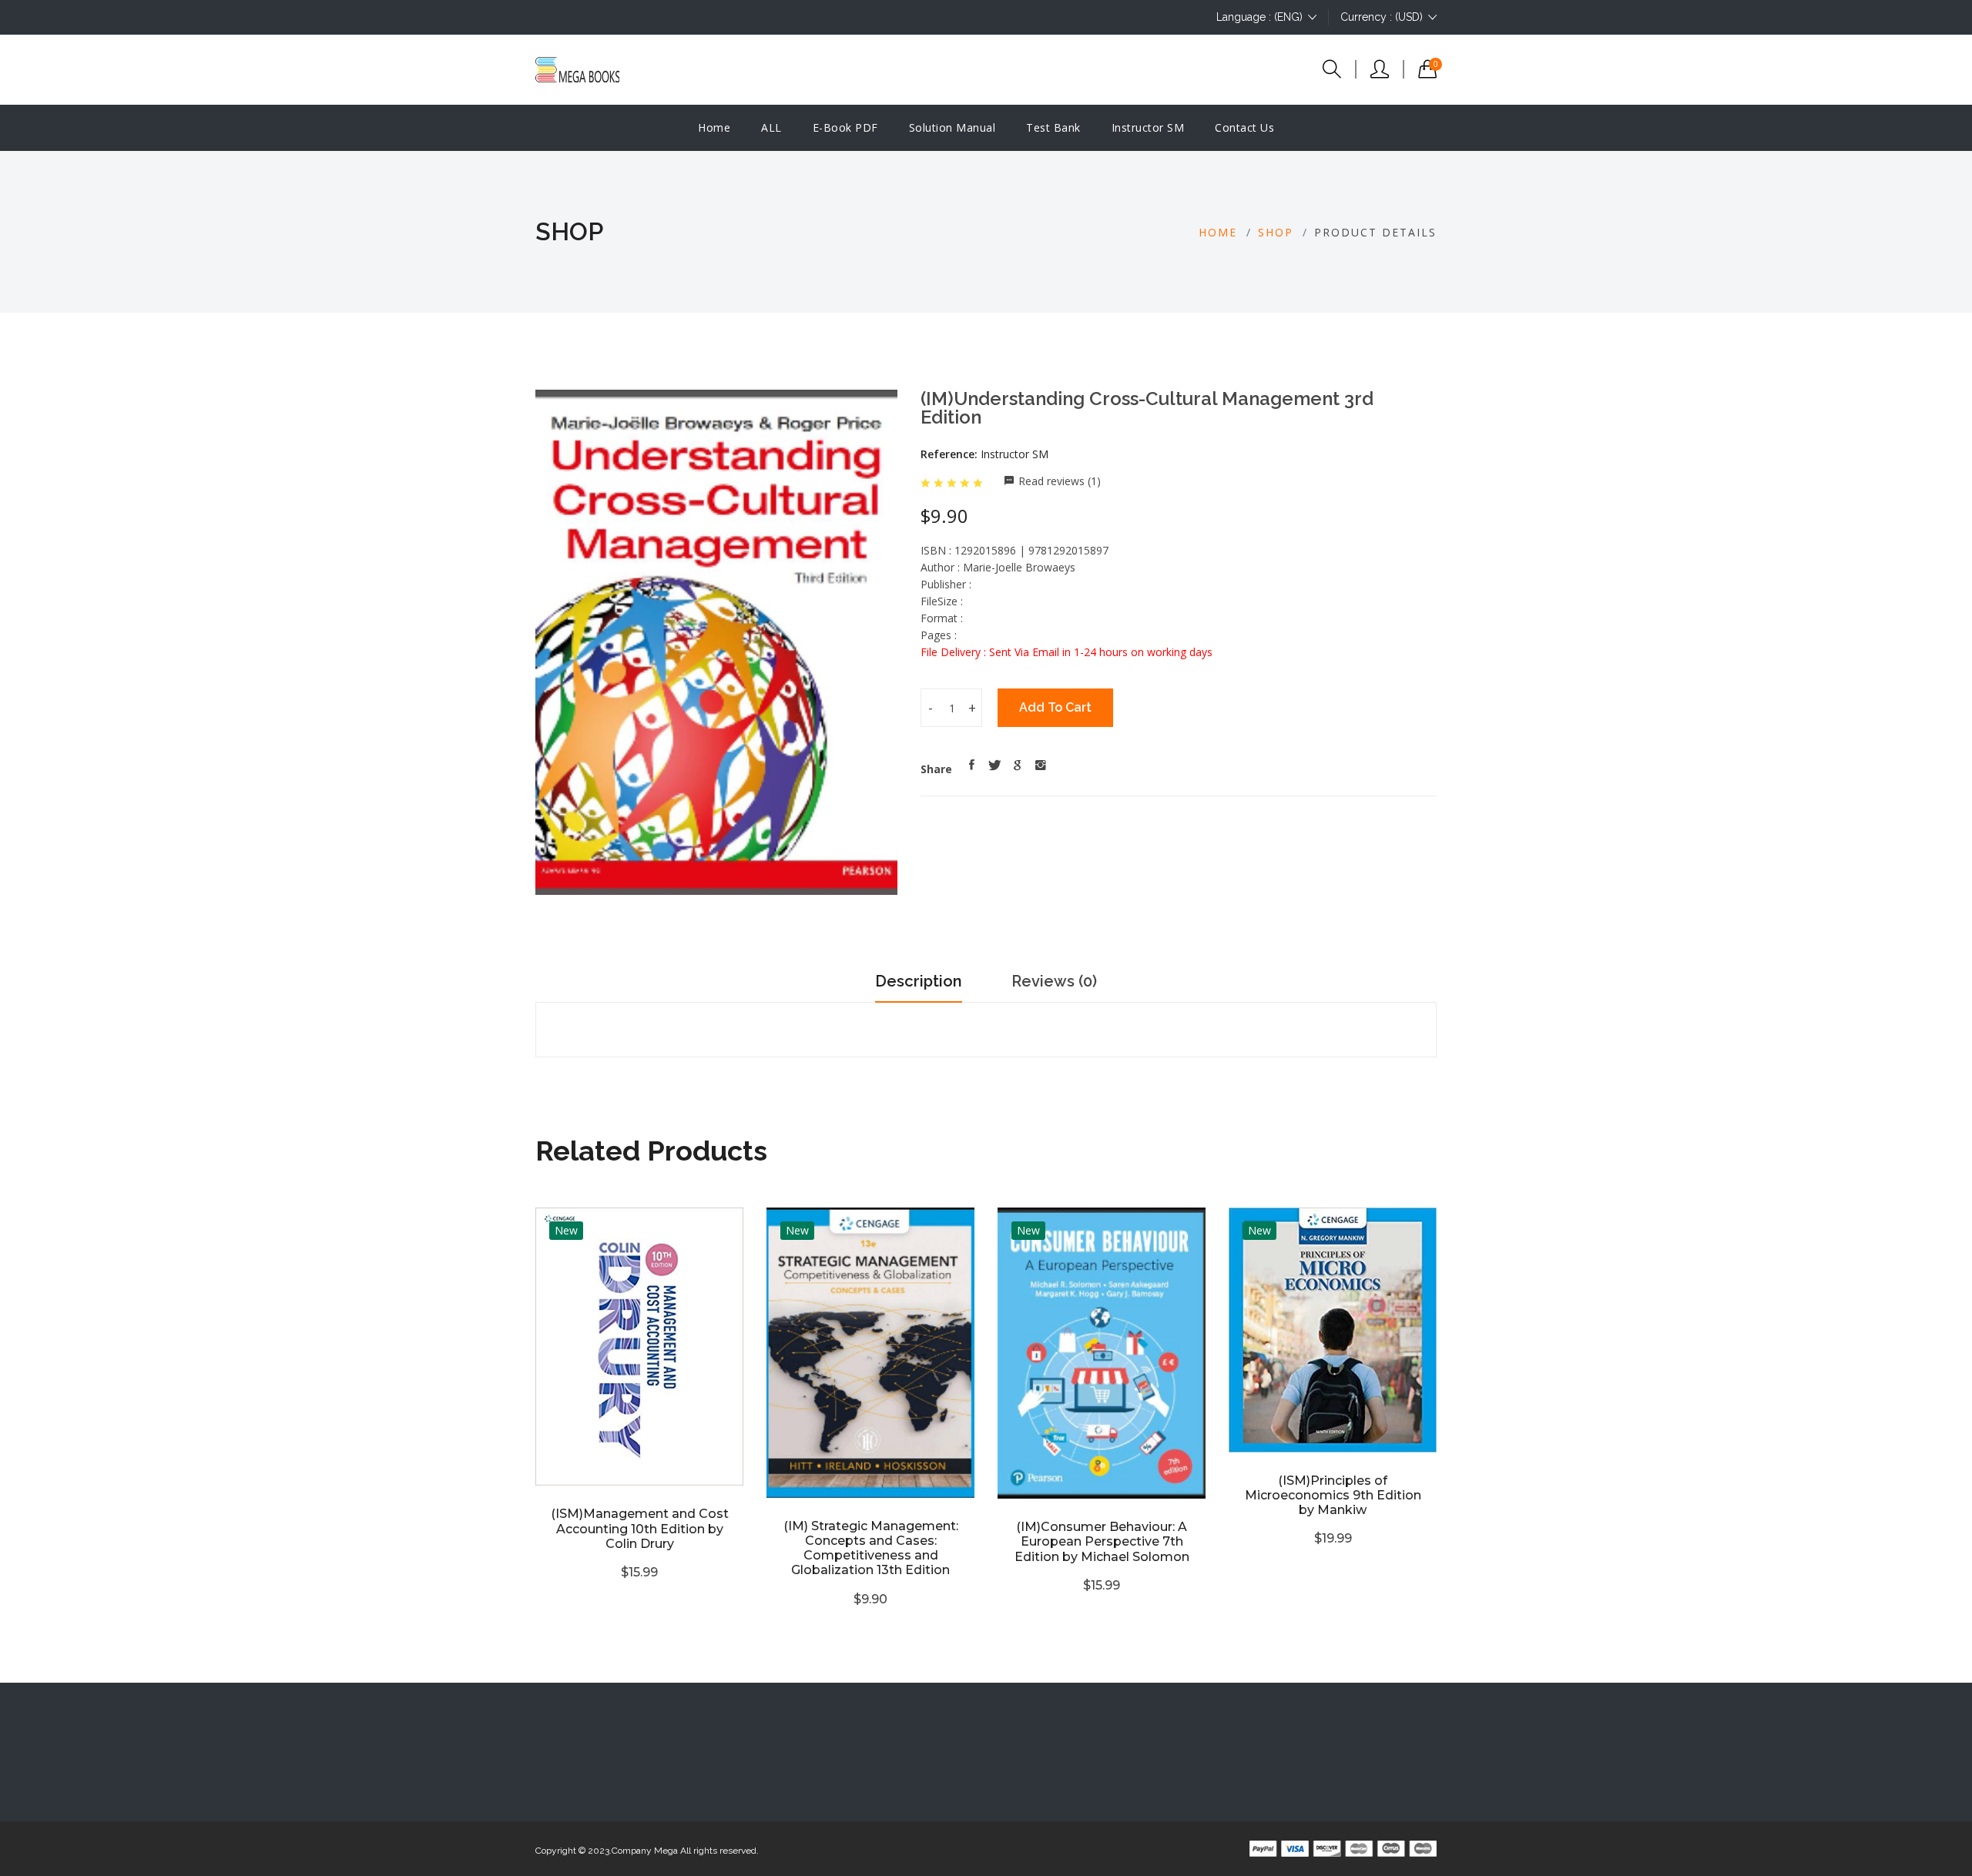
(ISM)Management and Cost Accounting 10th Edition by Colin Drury (640, 1528)
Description (919, 981)
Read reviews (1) (1060, 481)
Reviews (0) (1054, 981)
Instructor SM (1148, 127)
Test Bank (1053, 127)
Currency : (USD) (1382, 17)
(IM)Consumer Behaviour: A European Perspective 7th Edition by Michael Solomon (1102, 1541)
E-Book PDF (845, 127)
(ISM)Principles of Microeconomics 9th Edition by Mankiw (1333, 1495)
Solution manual (952, 127)
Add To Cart (1055, 707)
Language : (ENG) (1259, 17)
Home (714, 127)
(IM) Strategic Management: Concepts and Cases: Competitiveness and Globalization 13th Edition (871, 1548)
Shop (1276, 232)
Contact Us (1244, 127)
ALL (771, 127)
